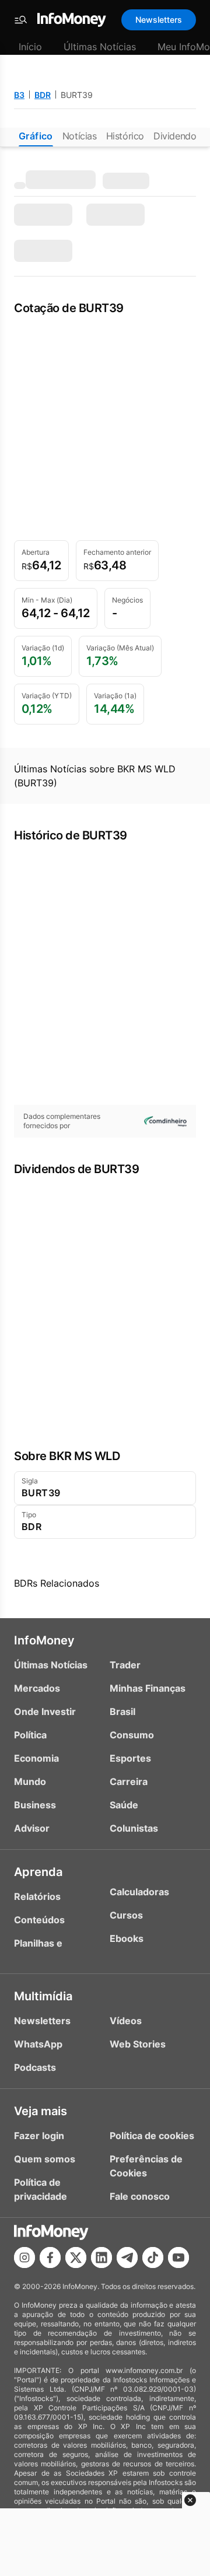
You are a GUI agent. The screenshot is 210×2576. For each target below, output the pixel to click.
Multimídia (43, 1996)
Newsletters (159, 20)
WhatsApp (38, 2044)
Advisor (32, 1828)
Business (35, 1805)
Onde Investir (45, 1711)
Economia (36, 1758)
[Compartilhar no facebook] (50, 2257)
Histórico (125, 136)
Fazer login (39, 2136)
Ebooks (127, 1938)
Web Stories (138, 2044)
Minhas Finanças (148, 1688)
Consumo (132, 1735)
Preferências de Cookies (146, 2166)
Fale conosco (140, 2196)
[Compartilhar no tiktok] (153, 2257)
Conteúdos (39, 1920)
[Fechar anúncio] (190, 2500)
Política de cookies (152, 2136)
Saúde (124, 1805)
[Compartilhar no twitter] (76, 2257)
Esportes (130, 1758)
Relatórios (37, 1896)
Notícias (80, 136)
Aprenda (38, 1872)
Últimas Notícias (100, 47)
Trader (125, 1665)
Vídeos (126, 2021)
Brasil (123, 1711)
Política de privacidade (41, 2189)
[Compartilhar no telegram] (127, 2257)
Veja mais (41, 2111)
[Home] (72, 20)
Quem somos (45, 2159)
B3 (19, 95)
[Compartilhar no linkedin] (101, 2257)
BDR (43, 95)
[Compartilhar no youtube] (178, 2257)
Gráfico (36, 136)
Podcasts (35, 2067)
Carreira (129, 1781)
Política (30, 1735)
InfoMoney (44, 1640)
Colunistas (134, 1828)
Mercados (37, 1688)
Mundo (30, 1781)
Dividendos (177, 136)
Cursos (126, 1915)
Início (30, 47)
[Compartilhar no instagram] (24, 2257)
